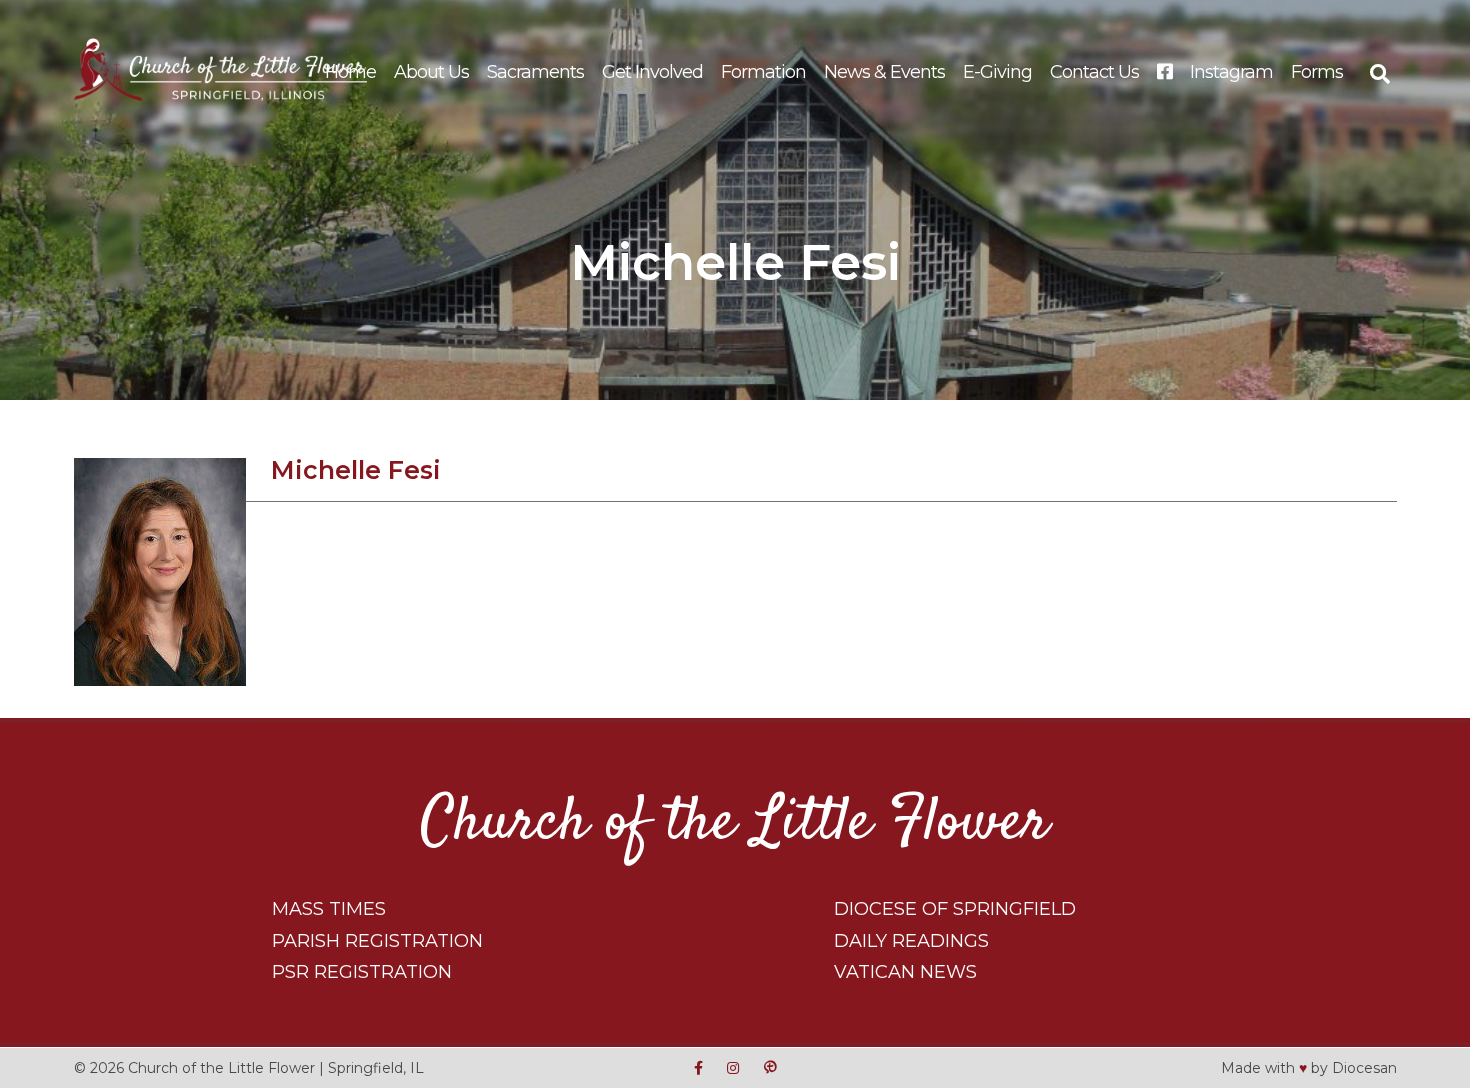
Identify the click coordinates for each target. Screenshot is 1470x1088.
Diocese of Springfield (955, 909)
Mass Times (329, 909)
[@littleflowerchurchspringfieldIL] (698, 1067)
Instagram (1231, 72)
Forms (1317, 72)
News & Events (884, 72)
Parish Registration (377, 941)
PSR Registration (362, 972)
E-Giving (997, 72)
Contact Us (1094, 72)
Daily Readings (911, 941)
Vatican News (905, 972)
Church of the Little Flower (735, 823)
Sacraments (535, 72)
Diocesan (1364, 1067)
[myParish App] (770, 1067)
